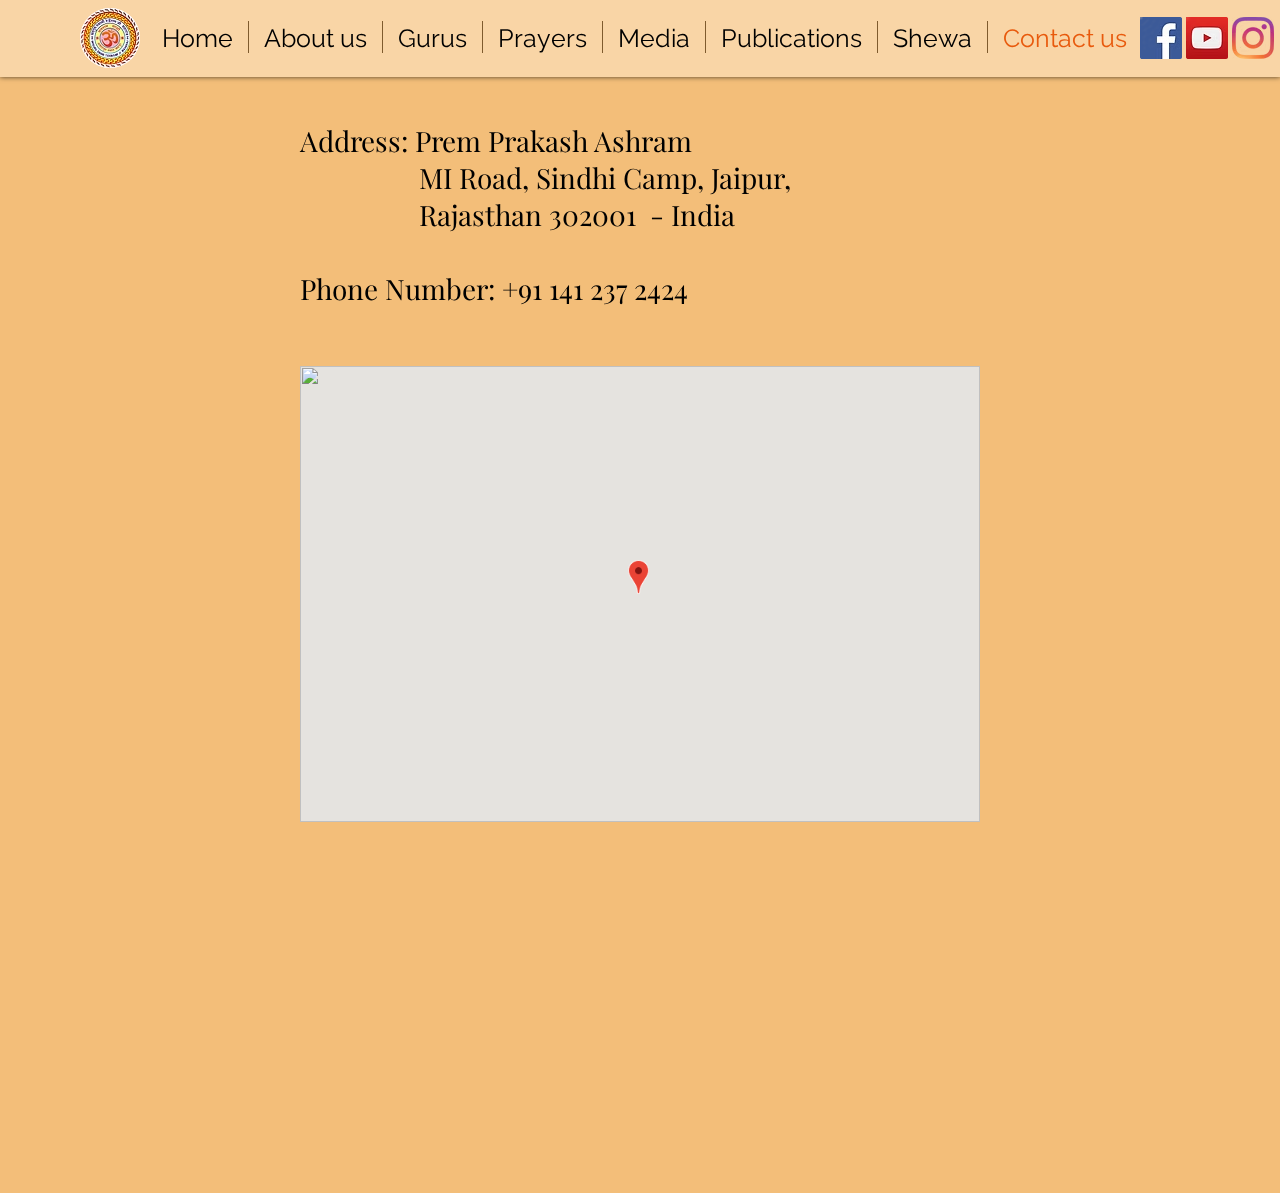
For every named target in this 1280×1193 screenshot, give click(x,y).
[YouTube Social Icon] (1207, 38)
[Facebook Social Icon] (1161, 38)
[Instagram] (1253, 38)
